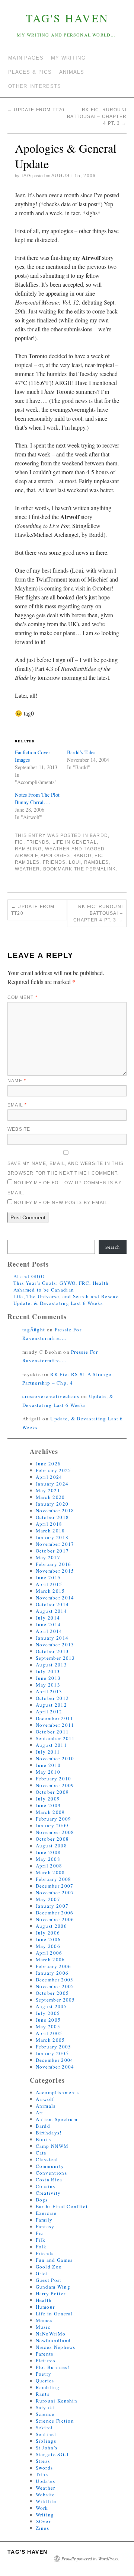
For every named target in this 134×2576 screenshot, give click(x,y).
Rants (43, 2394)
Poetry (44, 2374)
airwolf (26, 856)
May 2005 (48, 2026)
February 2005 (54, 2047)
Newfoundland (53, 2340)
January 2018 (52, 1537)
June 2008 (48, 1852)
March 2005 (50, 2040)
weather (27, 869)
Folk (41, 2247)
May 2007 (48, 1899)
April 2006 (49, 1953)
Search (113, 1247)
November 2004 (55, 2067)
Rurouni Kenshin (57, 2401)
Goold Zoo (49, 2267)
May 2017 (48, 1557)
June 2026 (48, 1464)
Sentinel (46, 2434)
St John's (47, 2448)
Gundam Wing (53, 2287)
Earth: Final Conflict (62, 2206)
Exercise (46, 2213)
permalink (101, 869)
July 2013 (48, 1671)
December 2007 (55, 1886)
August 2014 (51, 1611)
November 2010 (55, 1758)
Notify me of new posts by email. (61, 1203)
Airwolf (45, 2099)
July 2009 (48, 1799)
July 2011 (48, 1752)
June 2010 (48, 1765)
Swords (44, 2468)
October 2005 (52, 1993)
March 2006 (50, 1959)
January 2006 (52, 1973)
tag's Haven (67, 18)
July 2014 (48, 1618)
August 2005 (51, 2006)
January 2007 (52, 1906)
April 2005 (49, 2033)
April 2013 (49, 1691)
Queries (45, 2381)
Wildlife (46, 2501)
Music (43, 2327)
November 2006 (55, 1919)
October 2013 (52, 1651)
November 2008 (55, 1832)
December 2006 (55, 1913)
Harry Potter (51, 2293)
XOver (43, 2521)
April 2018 (49, 1524)
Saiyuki (45, 2407)
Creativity (48, 2193)
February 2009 (54, 1819)
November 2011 (55, 1725)
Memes (44, 2320)
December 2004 (55, 2060)
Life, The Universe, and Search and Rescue (66, 1296)
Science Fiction (55, 2421)
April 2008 (49, 1866)
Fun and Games (54, 2260)
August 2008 (51, 1846)
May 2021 (48, 1490)
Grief (42, 2273)
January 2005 (52, 2053)
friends (54, 862)
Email (17, 1105)
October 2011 (52, 1732)
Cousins (46, 2186)
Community (50, 2166)
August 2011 (51, 1745)
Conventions (51, 2173)
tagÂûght (34, 1330)
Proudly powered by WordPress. (90, 2559)
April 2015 (49, 1584)
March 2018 (50, 1531)
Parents (45, 2354)
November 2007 (55, 1892)
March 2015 (50, 1591)
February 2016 (54, 1564)
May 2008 (48, 1859)
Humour (45, 2307)
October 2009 (52, 1792)
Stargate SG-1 (53, 2454)
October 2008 (52, 1839)
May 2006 (48, 1946)
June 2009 (48, 1805)
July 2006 (48, 1933)
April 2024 (49, 1477)
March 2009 (50, 1812)
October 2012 (52, 1698)
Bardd (99, 835)
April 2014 (49, 1631)
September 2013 (55, 1658)
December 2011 (55, 1718)
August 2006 (51, 1926)
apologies (55, 856)
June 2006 (48, 1939)
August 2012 (51, 1705)
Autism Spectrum (57, 2119)
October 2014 (52, 1604)
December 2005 (55, 1980)
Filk (41, 2240)
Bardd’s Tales (81, 752)
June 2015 (48, 1577)
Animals (46, 2106)
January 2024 (52, 1484)
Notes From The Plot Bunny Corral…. (37, 798)
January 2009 (52, 1825)
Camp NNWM (52, 2146)
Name (17, 1081)
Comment (23, 997)
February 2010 (54, 1779)
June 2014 (48, 1624)
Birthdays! (49, 2133)
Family (44, 2220)
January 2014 (52, 1638)
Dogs (42, 2200)
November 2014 (55, 1598)
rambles (96, 862)
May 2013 (48, 1685)
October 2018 (52, 1517)
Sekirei (44, 2427)
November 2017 (55, 1544)
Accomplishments (58, 2092)
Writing (45, 2515)
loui (75, 862)
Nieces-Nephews (56, 2347)
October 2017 (52, 1551)
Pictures (46, 2360)
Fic (19, 842)
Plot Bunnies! (53, 2367)
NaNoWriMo (51, 2334)
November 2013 (55, 1644)
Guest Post (49, 2280)
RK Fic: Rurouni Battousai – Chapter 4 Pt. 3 (97, 117)
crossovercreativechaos (51, 1396)
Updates (46, 2481)
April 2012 (49, 1712)
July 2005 (48, 2013)
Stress (43, 2461)
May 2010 (48, 1772)
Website (19, 1129)
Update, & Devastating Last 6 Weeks (58, 1303)
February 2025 (54, 1470)
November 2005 (55, 1986)
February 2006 (54, 1966)
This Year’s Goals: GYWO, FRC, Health (61, 1283)
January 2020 (52, 1504)
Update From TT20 (36, 110)
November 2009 (55, 1785)
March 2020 (50, 1497)
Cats (41, 2153)
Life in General (75, 842)
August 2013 (51, 1665)
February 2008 (54, 1879)
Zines (43, 2528)
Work (42, 2508)
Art (40, 2112)
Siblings (46, 2441)
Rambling (28, 849)
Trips (42, 2474)
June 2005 (48, 2020)
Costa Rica (49, 2179)
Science (45, 2414)
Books (44, 2139)
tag (26, 176)
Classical (47, 2159)
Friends (38, 842)
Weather (58, 849)
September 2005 (55, 2000)
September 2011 (55, 1738)
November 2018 (55, 1510)
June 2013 (48, 1678)
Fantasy (45, 2226)
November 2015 (55, 1571)
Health (44, 2300)
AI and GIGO (29, 1276)
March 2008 (50, 1872)
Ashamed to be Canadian (44, 1290)
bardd (82, 856)
